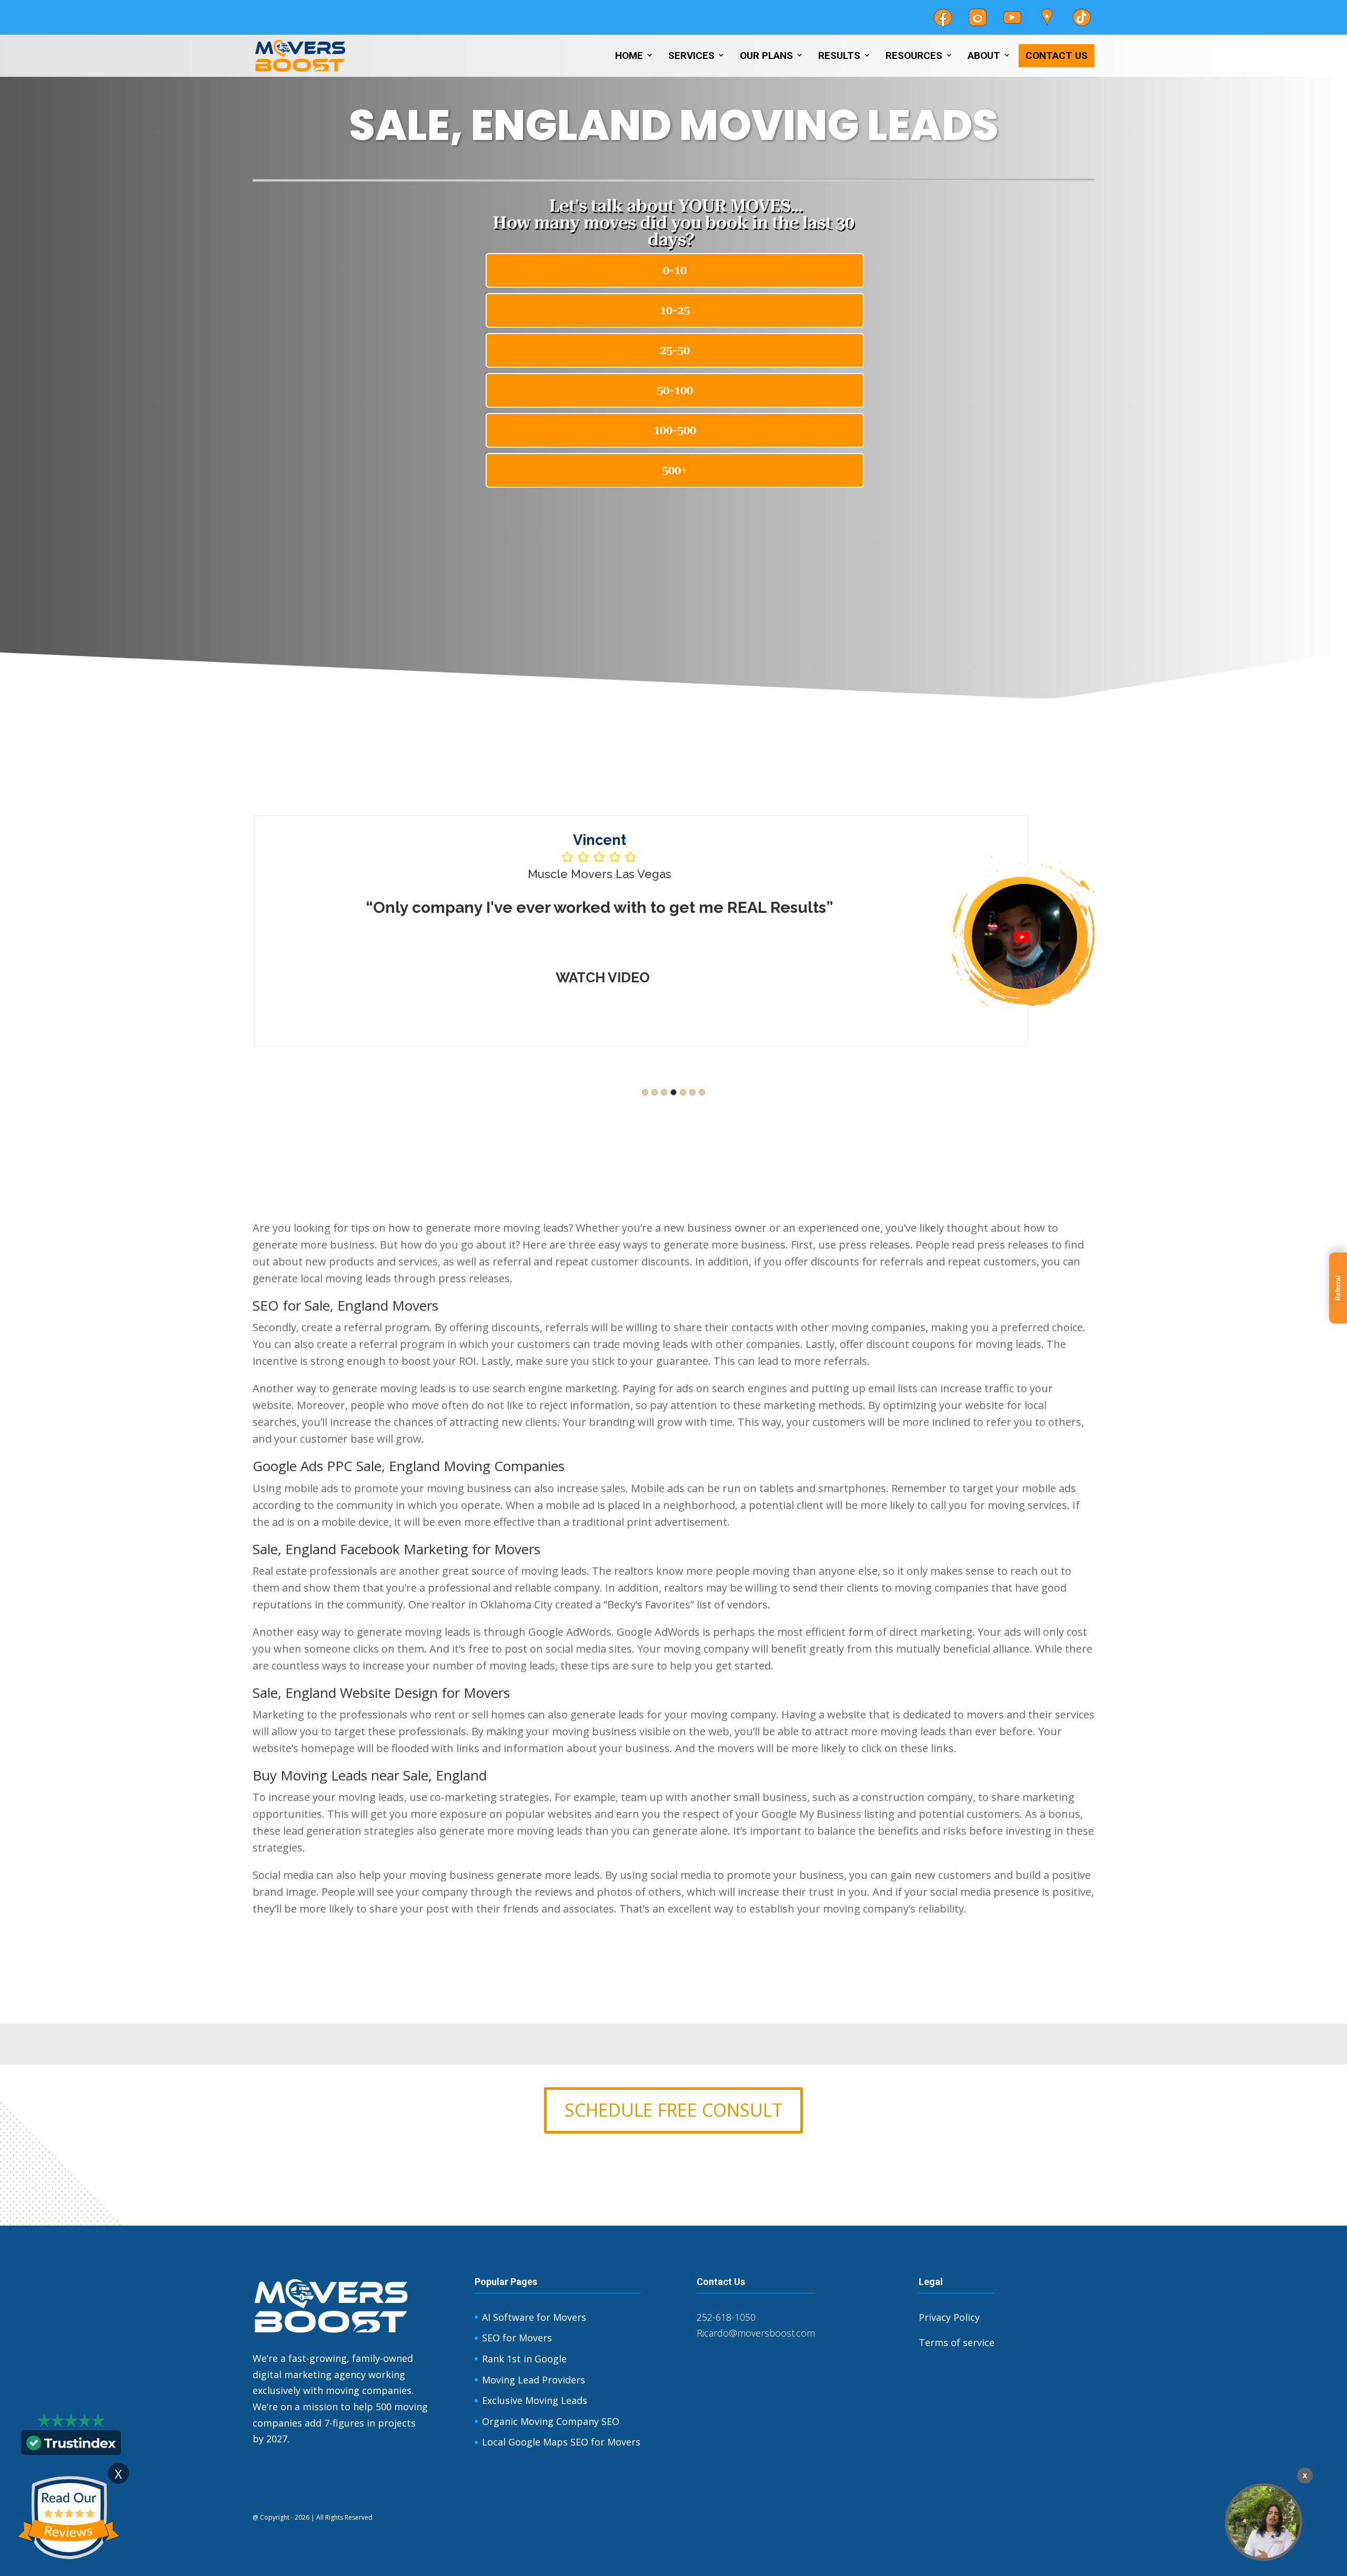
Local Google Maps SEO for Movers (561, 2442)
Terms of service (957, 2342)
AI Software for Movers (534, 2317)
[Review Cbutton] (68, 2518)
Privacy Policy (949, 2317)
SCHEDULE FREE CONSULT (673, 2110)
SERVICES (691, 56)
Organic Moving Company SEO (551, 2421)
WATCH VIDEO (601, 978)
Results (839, 56)
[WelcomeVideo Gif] (1264, 2522)
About (984, 56)
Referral (1338, 1288)
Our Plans (766, 56)
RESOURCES (914, 56)
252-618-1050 (726, 2317)
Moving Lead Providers (534, 2380)
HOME (629, 56)
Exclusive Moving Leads (535, 2400)
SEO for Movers (517, 2338)
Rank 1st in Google (524, 2359)
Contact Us (1057, 56)
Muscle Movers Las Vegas (597, 874)
